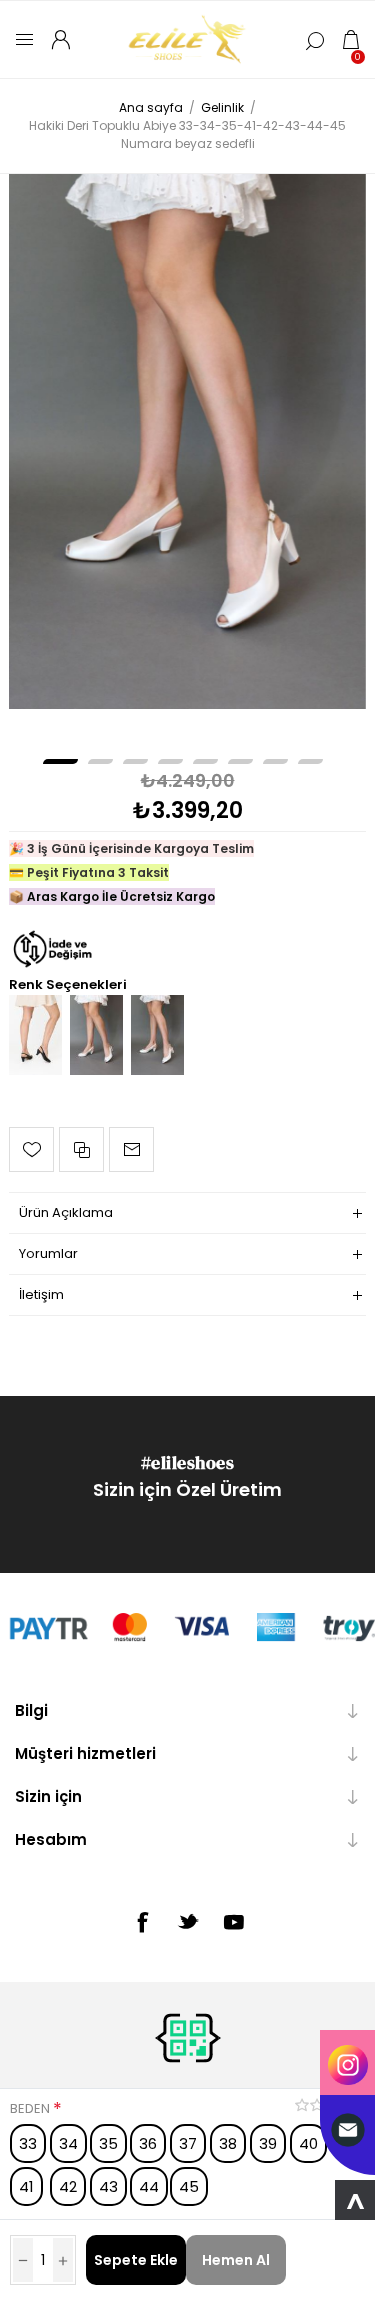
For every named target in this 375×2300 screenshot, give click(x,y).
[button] (60, 761)
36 (148, 2143)
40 (308, 2143)
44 (149, 2186)
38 (228, 2143)
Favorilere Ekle (31, 1149)
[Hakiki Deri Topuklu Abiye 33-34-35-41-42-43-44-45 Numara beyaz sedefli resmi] (187, 441)
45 (189, 2186)
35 (108, 2143)
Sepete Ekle (136, 2260)
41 (26, 2186)
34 (68, 2143)
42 (68, 2186)
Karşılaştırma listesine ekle (81, 1149)
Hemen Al (236, 2260)
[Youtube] (234, 1922)
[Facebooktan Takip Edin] (142, 1922)
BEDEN (31, 2108)
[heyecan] (188, 1921)
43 (108, 2186)
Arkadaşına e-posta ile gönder (131, 1149)
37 (188, 2143)
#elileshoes (188, 1462)
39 (268, 2143)
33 (28, 2143)
